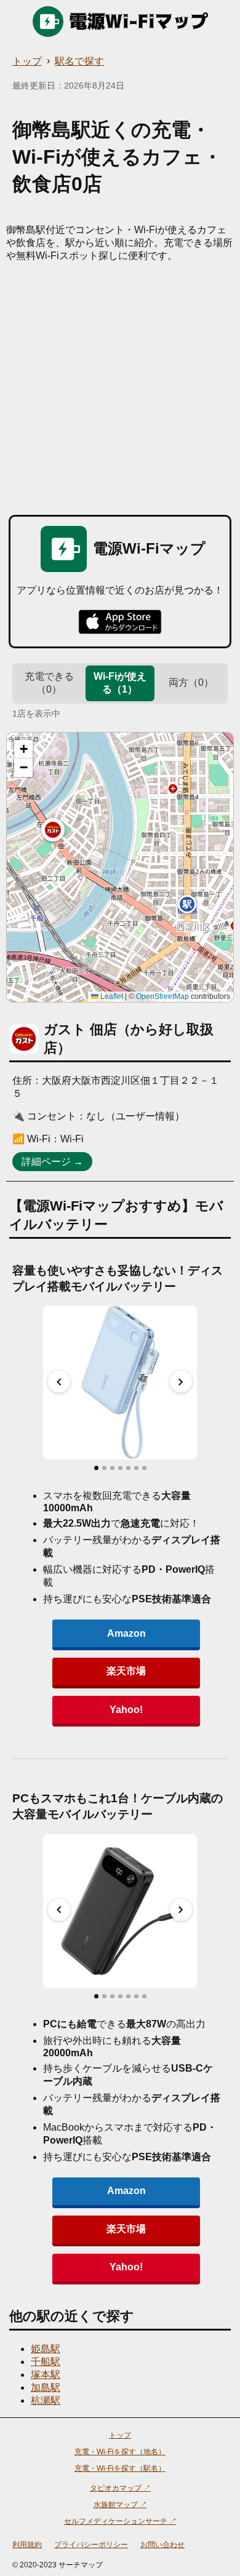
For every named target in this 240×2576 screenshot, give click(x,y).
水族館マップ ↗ (120, 2505)
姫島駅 (46, 2349)
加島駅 (46, 2387)
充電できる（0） (49, 683)
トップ (27, 61)
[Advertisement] (120, 389)
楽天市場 (126, 1671)
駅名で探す (79, 61)
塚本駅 (46, 2375)
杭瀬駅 (46, 2400)
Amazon (126, 1633)
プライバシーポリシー (91, 2545)
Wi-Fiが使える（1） (120, 683)
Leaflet (111, 996)
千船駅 (46, 2362)
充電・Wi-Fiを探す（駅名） (120, 2468)
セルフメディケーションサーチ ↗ (120, 2521)
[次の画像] (181, 1381)
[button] (53, 830)
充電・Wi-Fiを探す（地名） (120, 2452)
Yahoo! (126, 1710)
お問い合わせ (162, 2545)
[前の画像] (59, 1381)
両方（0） (191, 682)
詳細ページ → (52, 1162)
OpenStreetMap (162, 996)
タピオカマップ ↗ (120, 2488)
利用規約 (27, 2545)
